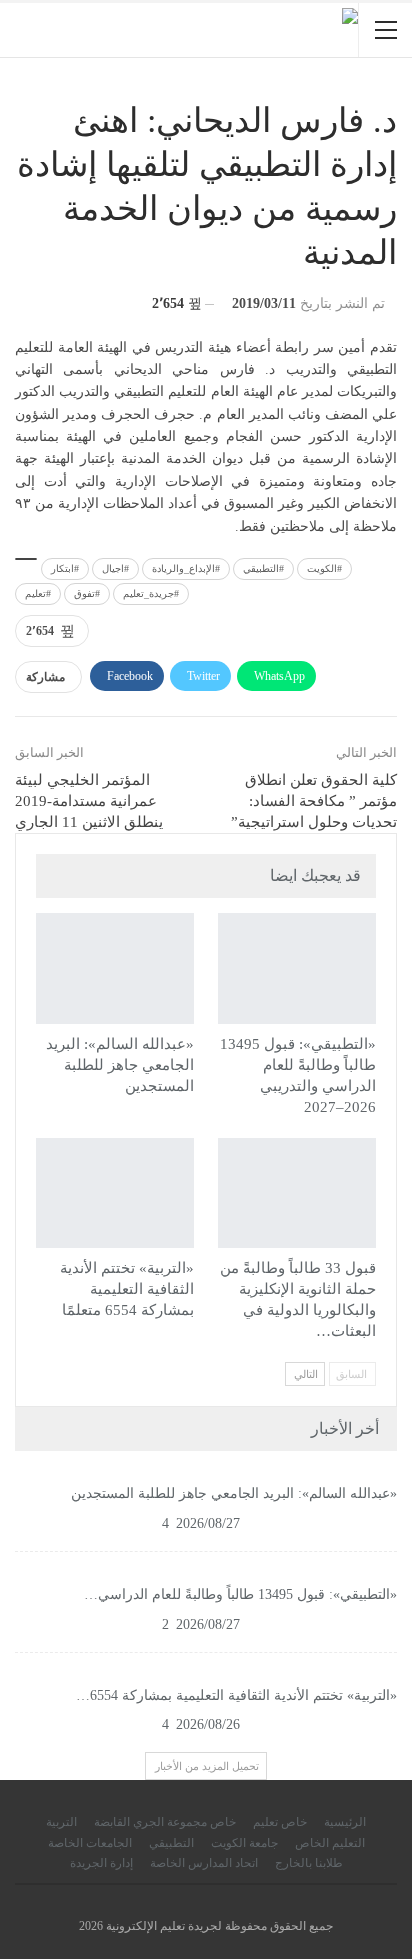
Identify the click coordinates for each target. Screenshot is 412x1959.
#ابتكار (65, 568)
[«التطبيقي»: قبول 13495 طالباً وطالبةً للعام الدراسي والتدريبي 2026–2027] (297, 968)
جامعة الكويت (244, 1843)
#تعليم (38, 593)
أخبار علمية (43, 915)
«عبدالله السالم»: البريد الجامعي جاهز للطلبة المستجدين (234, 1493)
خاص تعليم (280, 1822)
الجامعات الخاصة (90, 1843)
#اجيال (115, 568)
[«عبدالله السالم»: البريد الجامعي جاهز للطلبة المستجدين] (115, 968)
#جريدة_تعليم (151, 593)
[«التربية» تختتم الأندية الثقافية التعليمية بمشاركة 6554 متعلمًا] (115, 1193)
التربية (61, 1822)
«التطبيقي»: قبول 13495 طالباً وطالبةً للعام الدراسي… (240, 1594)
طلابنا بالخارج (309, 1863)
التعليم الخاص (330, 1843)
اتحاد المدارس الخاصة (204, 1863)
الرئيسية (345, 1822)
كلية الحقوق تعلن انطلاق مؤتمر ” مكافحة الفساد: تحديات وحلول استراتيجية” (314, 801)
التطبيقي (225, 1140)
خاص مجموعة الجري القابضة (165, 1822)
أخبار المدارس (225, 915)
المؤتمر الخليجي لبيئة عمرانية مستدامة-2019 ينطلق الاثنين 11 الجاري (89, 801)
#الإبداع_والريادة (186, 568)
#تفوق (87, 593)
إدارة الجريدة (101, 1863)
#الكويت (324, 568)
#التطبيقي (263, 568)
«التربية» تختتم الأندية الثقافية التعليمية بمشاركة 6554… (236, 1695)
